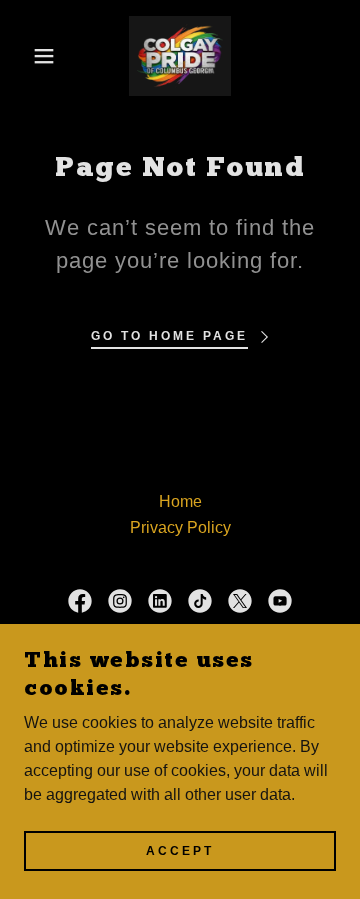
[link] (179, 56)
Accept (180, 851)
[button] (29, 56)
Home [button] (180, 501)
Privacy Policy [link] (180, 527)
